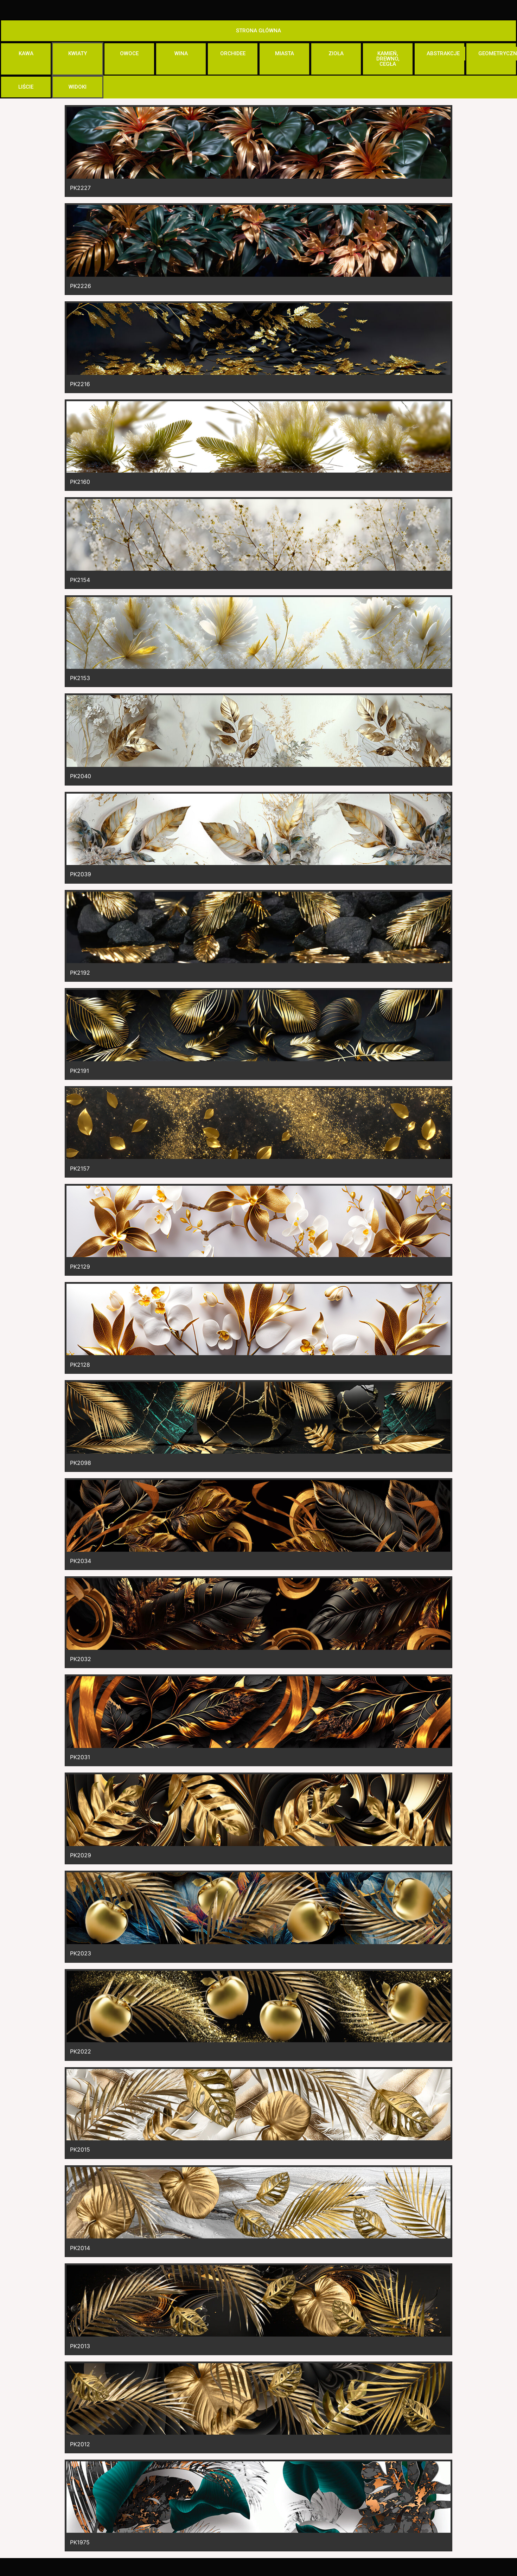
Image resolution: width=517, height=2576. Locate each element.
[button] (258, 31)
